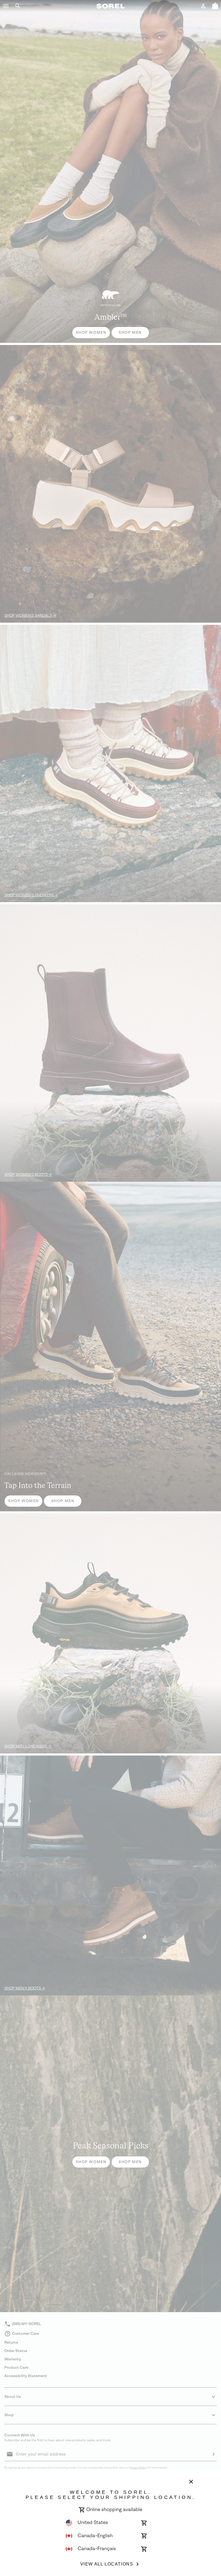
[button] (6, 6)
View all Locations (107, 2564)
